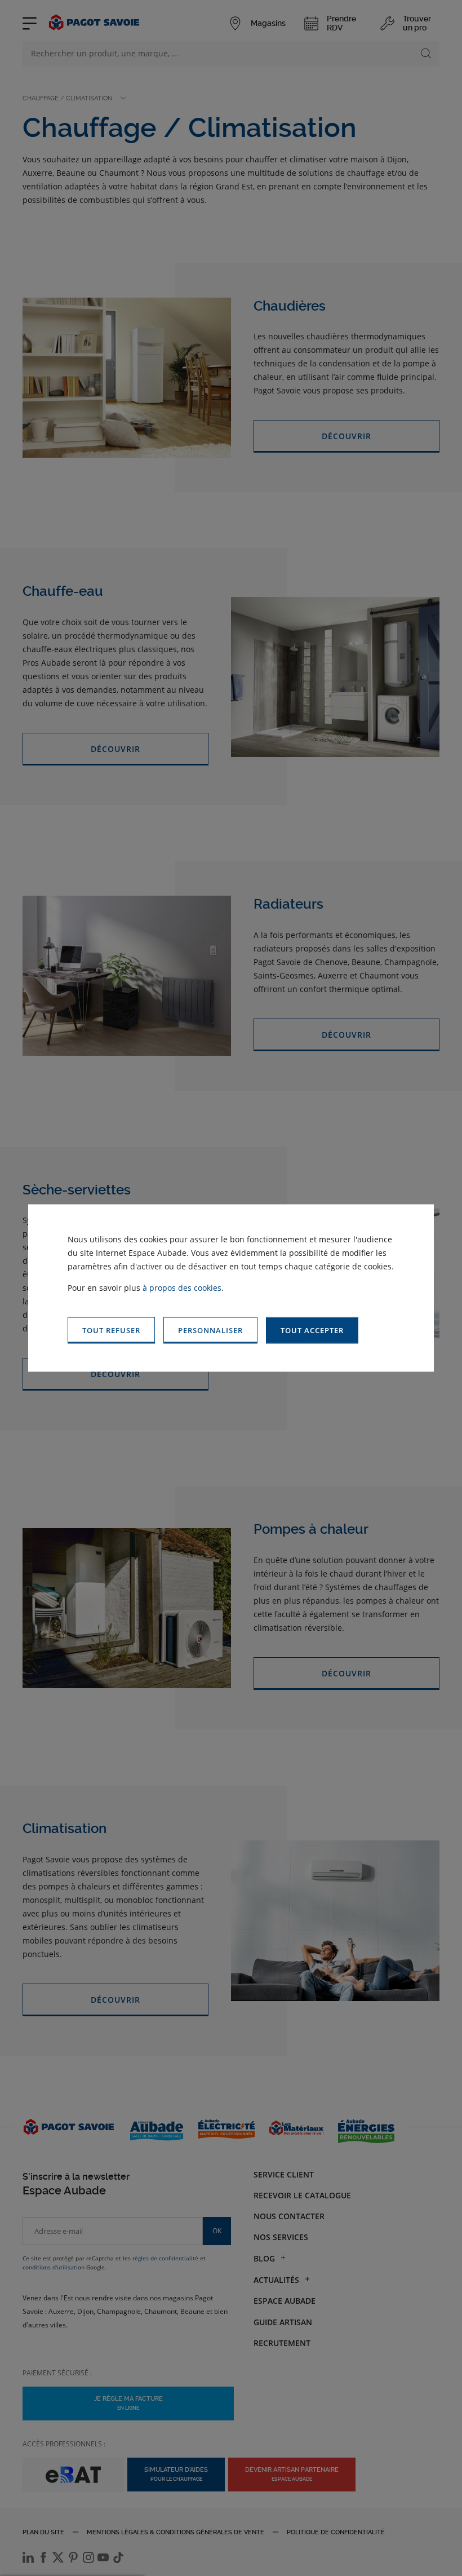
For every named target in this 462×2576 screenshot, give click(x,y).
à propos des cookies (182, 1288)
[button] (312, 1331)
